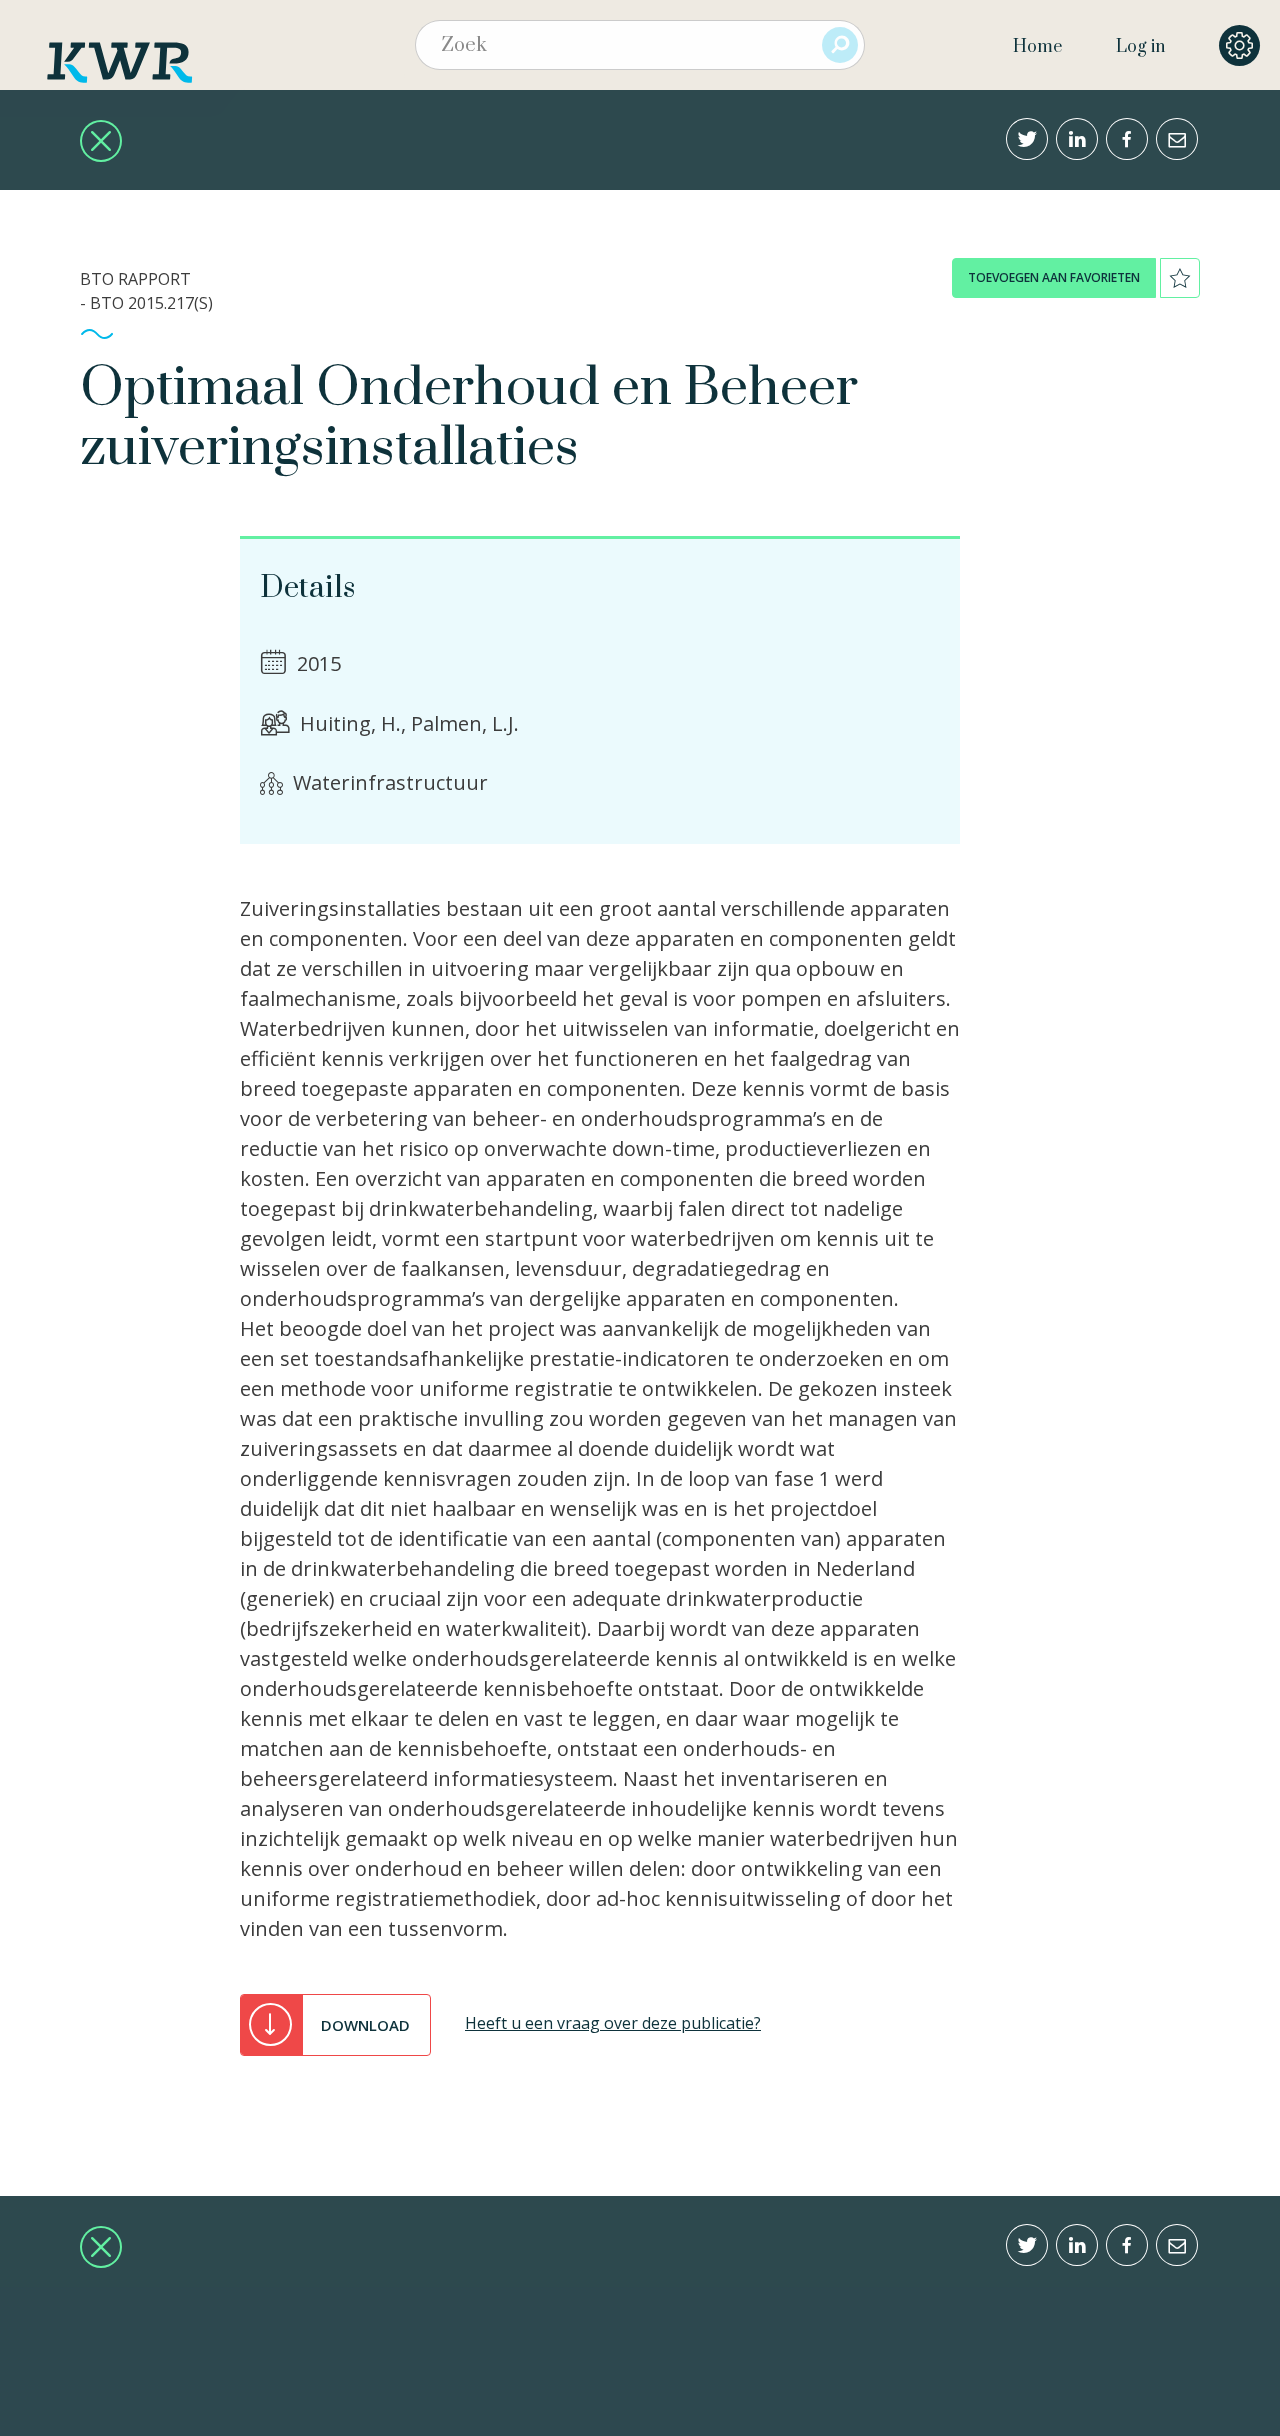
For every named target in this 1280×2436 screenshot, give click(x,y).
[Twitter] (1027, 139)
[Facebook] (1127, 139)
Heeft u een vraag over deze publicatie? (613, 2023)
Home (1037, 47)
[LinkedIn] (1077, 139)
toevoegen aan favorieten (1054, 277)
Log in (1140, 47)
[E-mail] (1177, 139)
